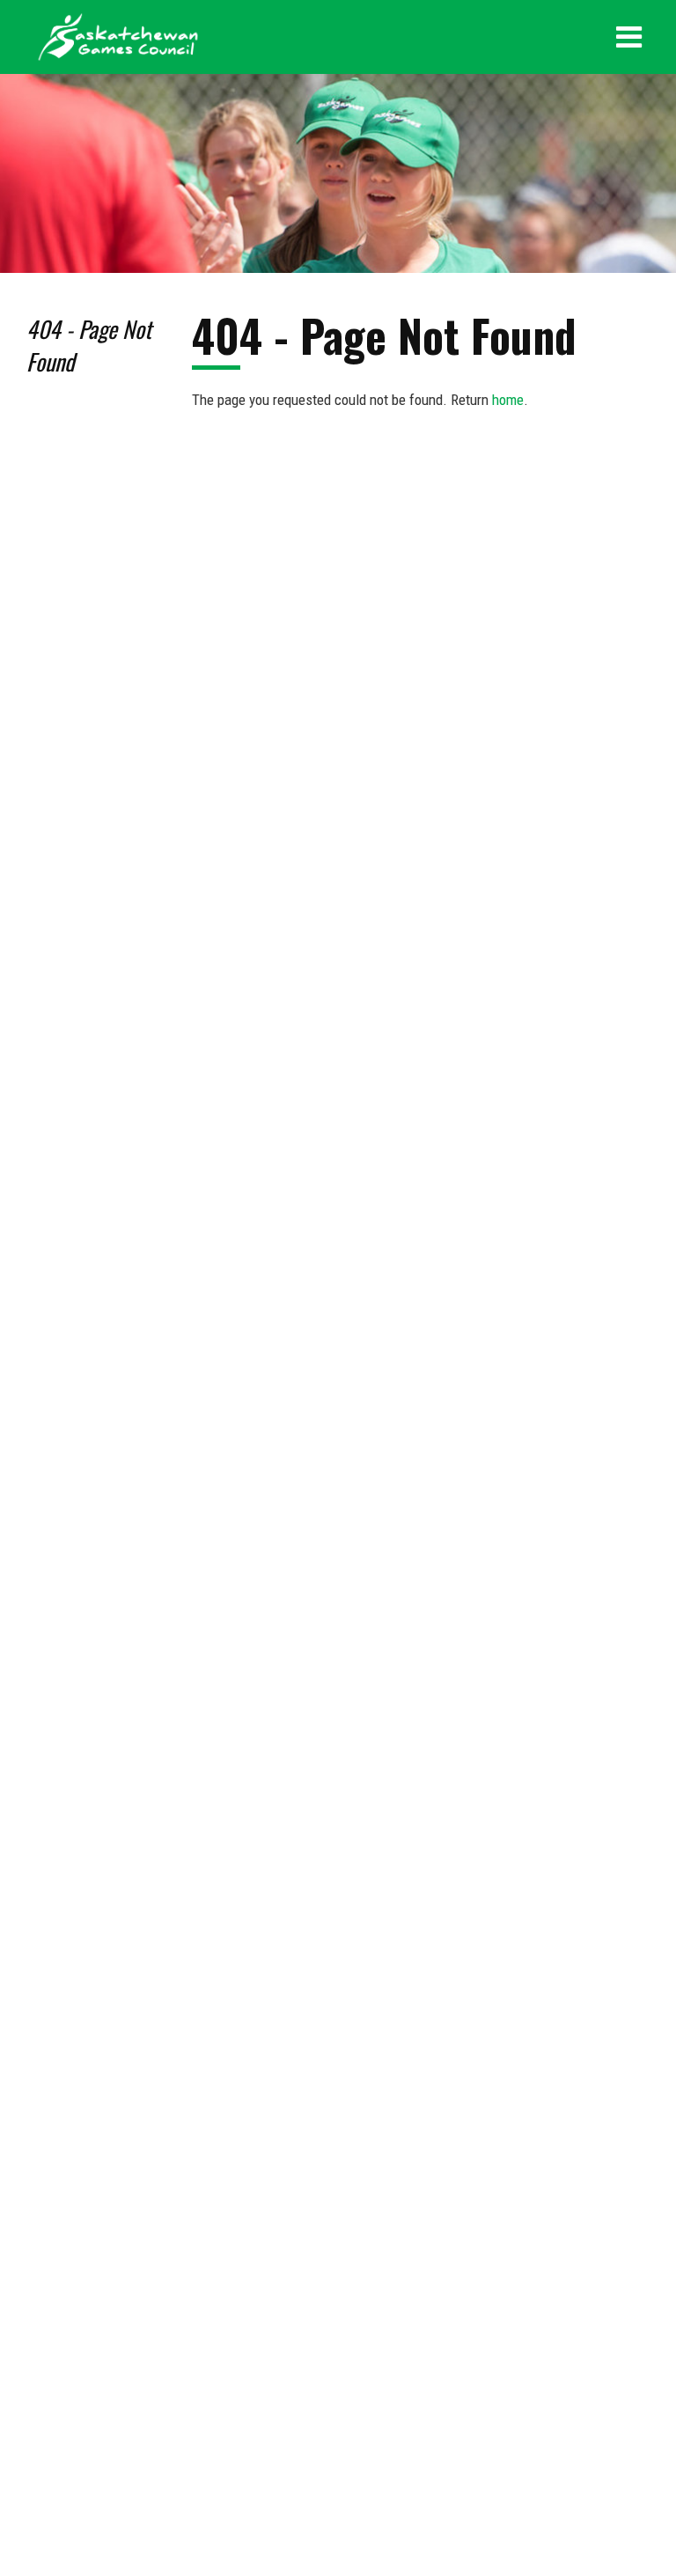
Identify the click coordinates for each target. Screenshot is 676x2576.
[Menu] (629, 37)
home (508, 400)
